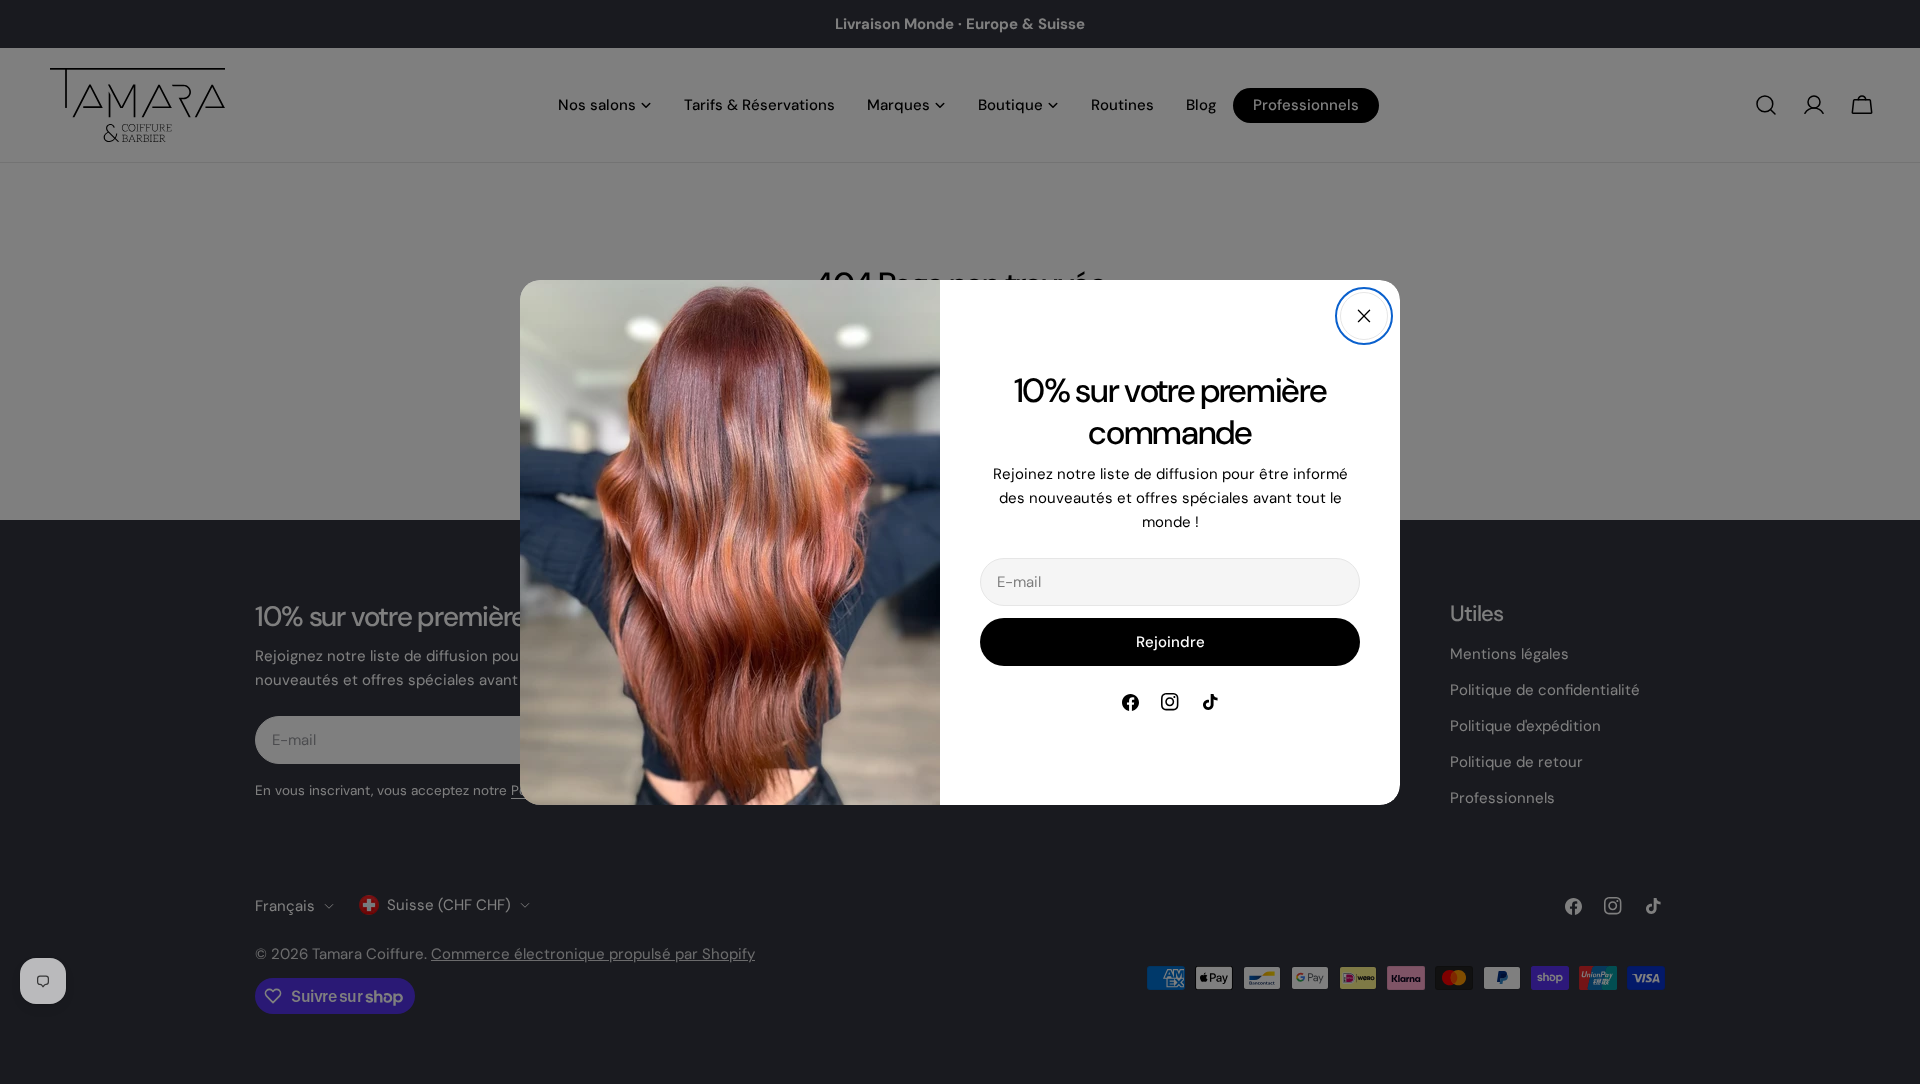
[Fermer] (1364, 316)
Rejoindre (1170, 642)
